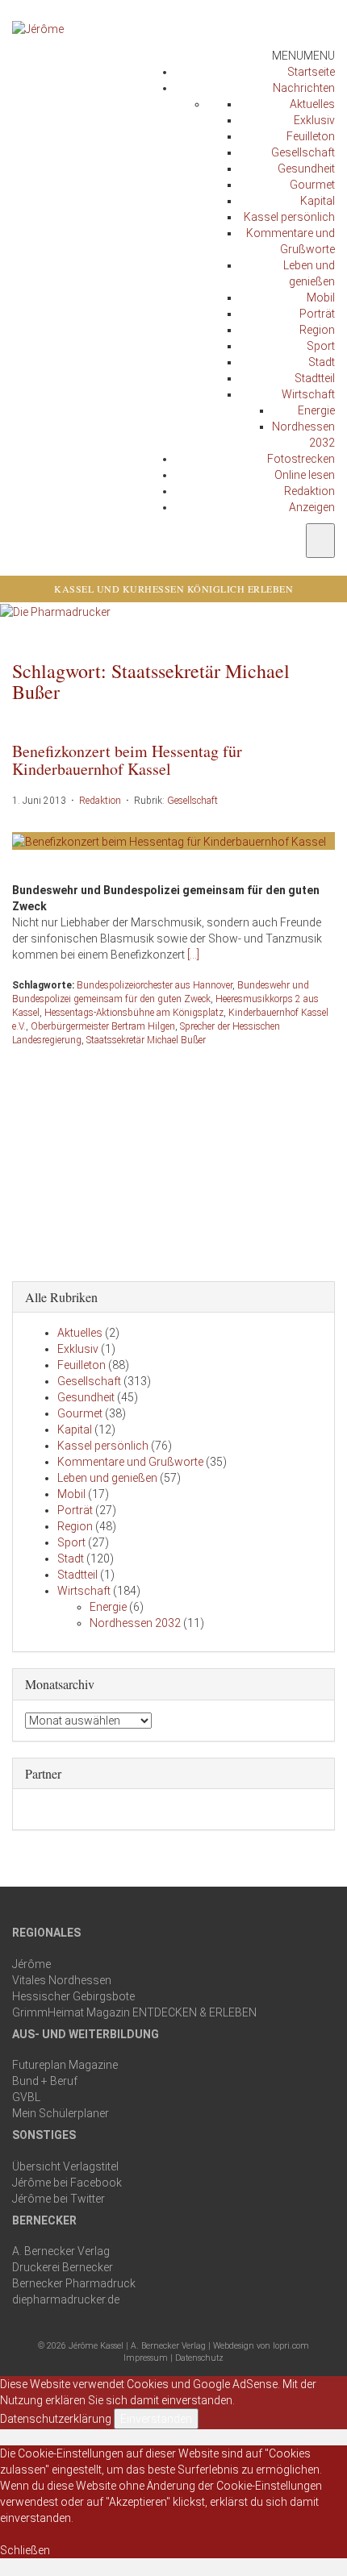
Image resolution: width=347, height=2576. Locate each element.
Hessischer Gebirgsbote (73, 1996)
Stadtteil (315, 378)
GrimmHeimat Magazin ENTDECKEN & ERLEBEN (134, 2012)
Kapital (318, 201)
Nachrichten (304, 88)
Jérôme (31, 1964)
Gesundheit (306, 169)
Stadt (322, 362)
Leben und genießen (107, 1478)
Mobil (321, 298)
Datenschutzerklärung (56, 2419)
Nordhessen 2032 (135, 1623)
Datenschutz (199, 2358)
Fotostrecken (301, 459)
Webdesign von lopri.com (261, 2346)
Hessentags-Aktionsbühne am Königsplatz (134, 1013)
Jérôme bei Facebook (67, 2183)
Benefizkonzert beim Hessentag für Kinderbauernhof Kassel (127, 760)
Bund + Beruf (45, 2081)
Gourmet (312, 185)
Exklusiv (314, 120)
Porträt (317, 314)
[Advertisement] (173, 1160)
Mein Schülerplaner (61, 2113)
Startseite (311, 72)
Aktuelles (312, 104)
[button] (303, 56)
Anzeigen (312, 507)
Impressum (146, 2358)
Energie (316, 410)
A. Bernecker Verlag (61, 2251)
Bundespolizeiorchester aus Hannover (155, 985)
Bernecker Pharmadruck (74, 2283)
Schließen (25, 2550)
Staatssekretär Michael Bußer (146, 1040)
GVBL (26, 2097)
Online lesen (305, 475)
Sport (321, 346)
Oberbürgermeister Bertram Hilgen (103, 1026)
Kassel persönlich (289, 217)
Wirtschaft (308, 394)
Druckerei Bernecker (63, 2267)
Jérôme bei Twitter (59, 2199)
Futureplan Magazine (65, 2065)
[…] (193, 955)
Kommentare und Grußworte (130, 1462)
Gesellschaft (303, 152)
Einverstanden (156, 2419)
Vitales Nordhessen (62, 1980)
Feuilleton (311, 136)
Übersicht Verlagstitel (65, 2166)
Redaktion (309, 491)
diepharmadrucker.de (66, 2299)
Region (317, 330)
